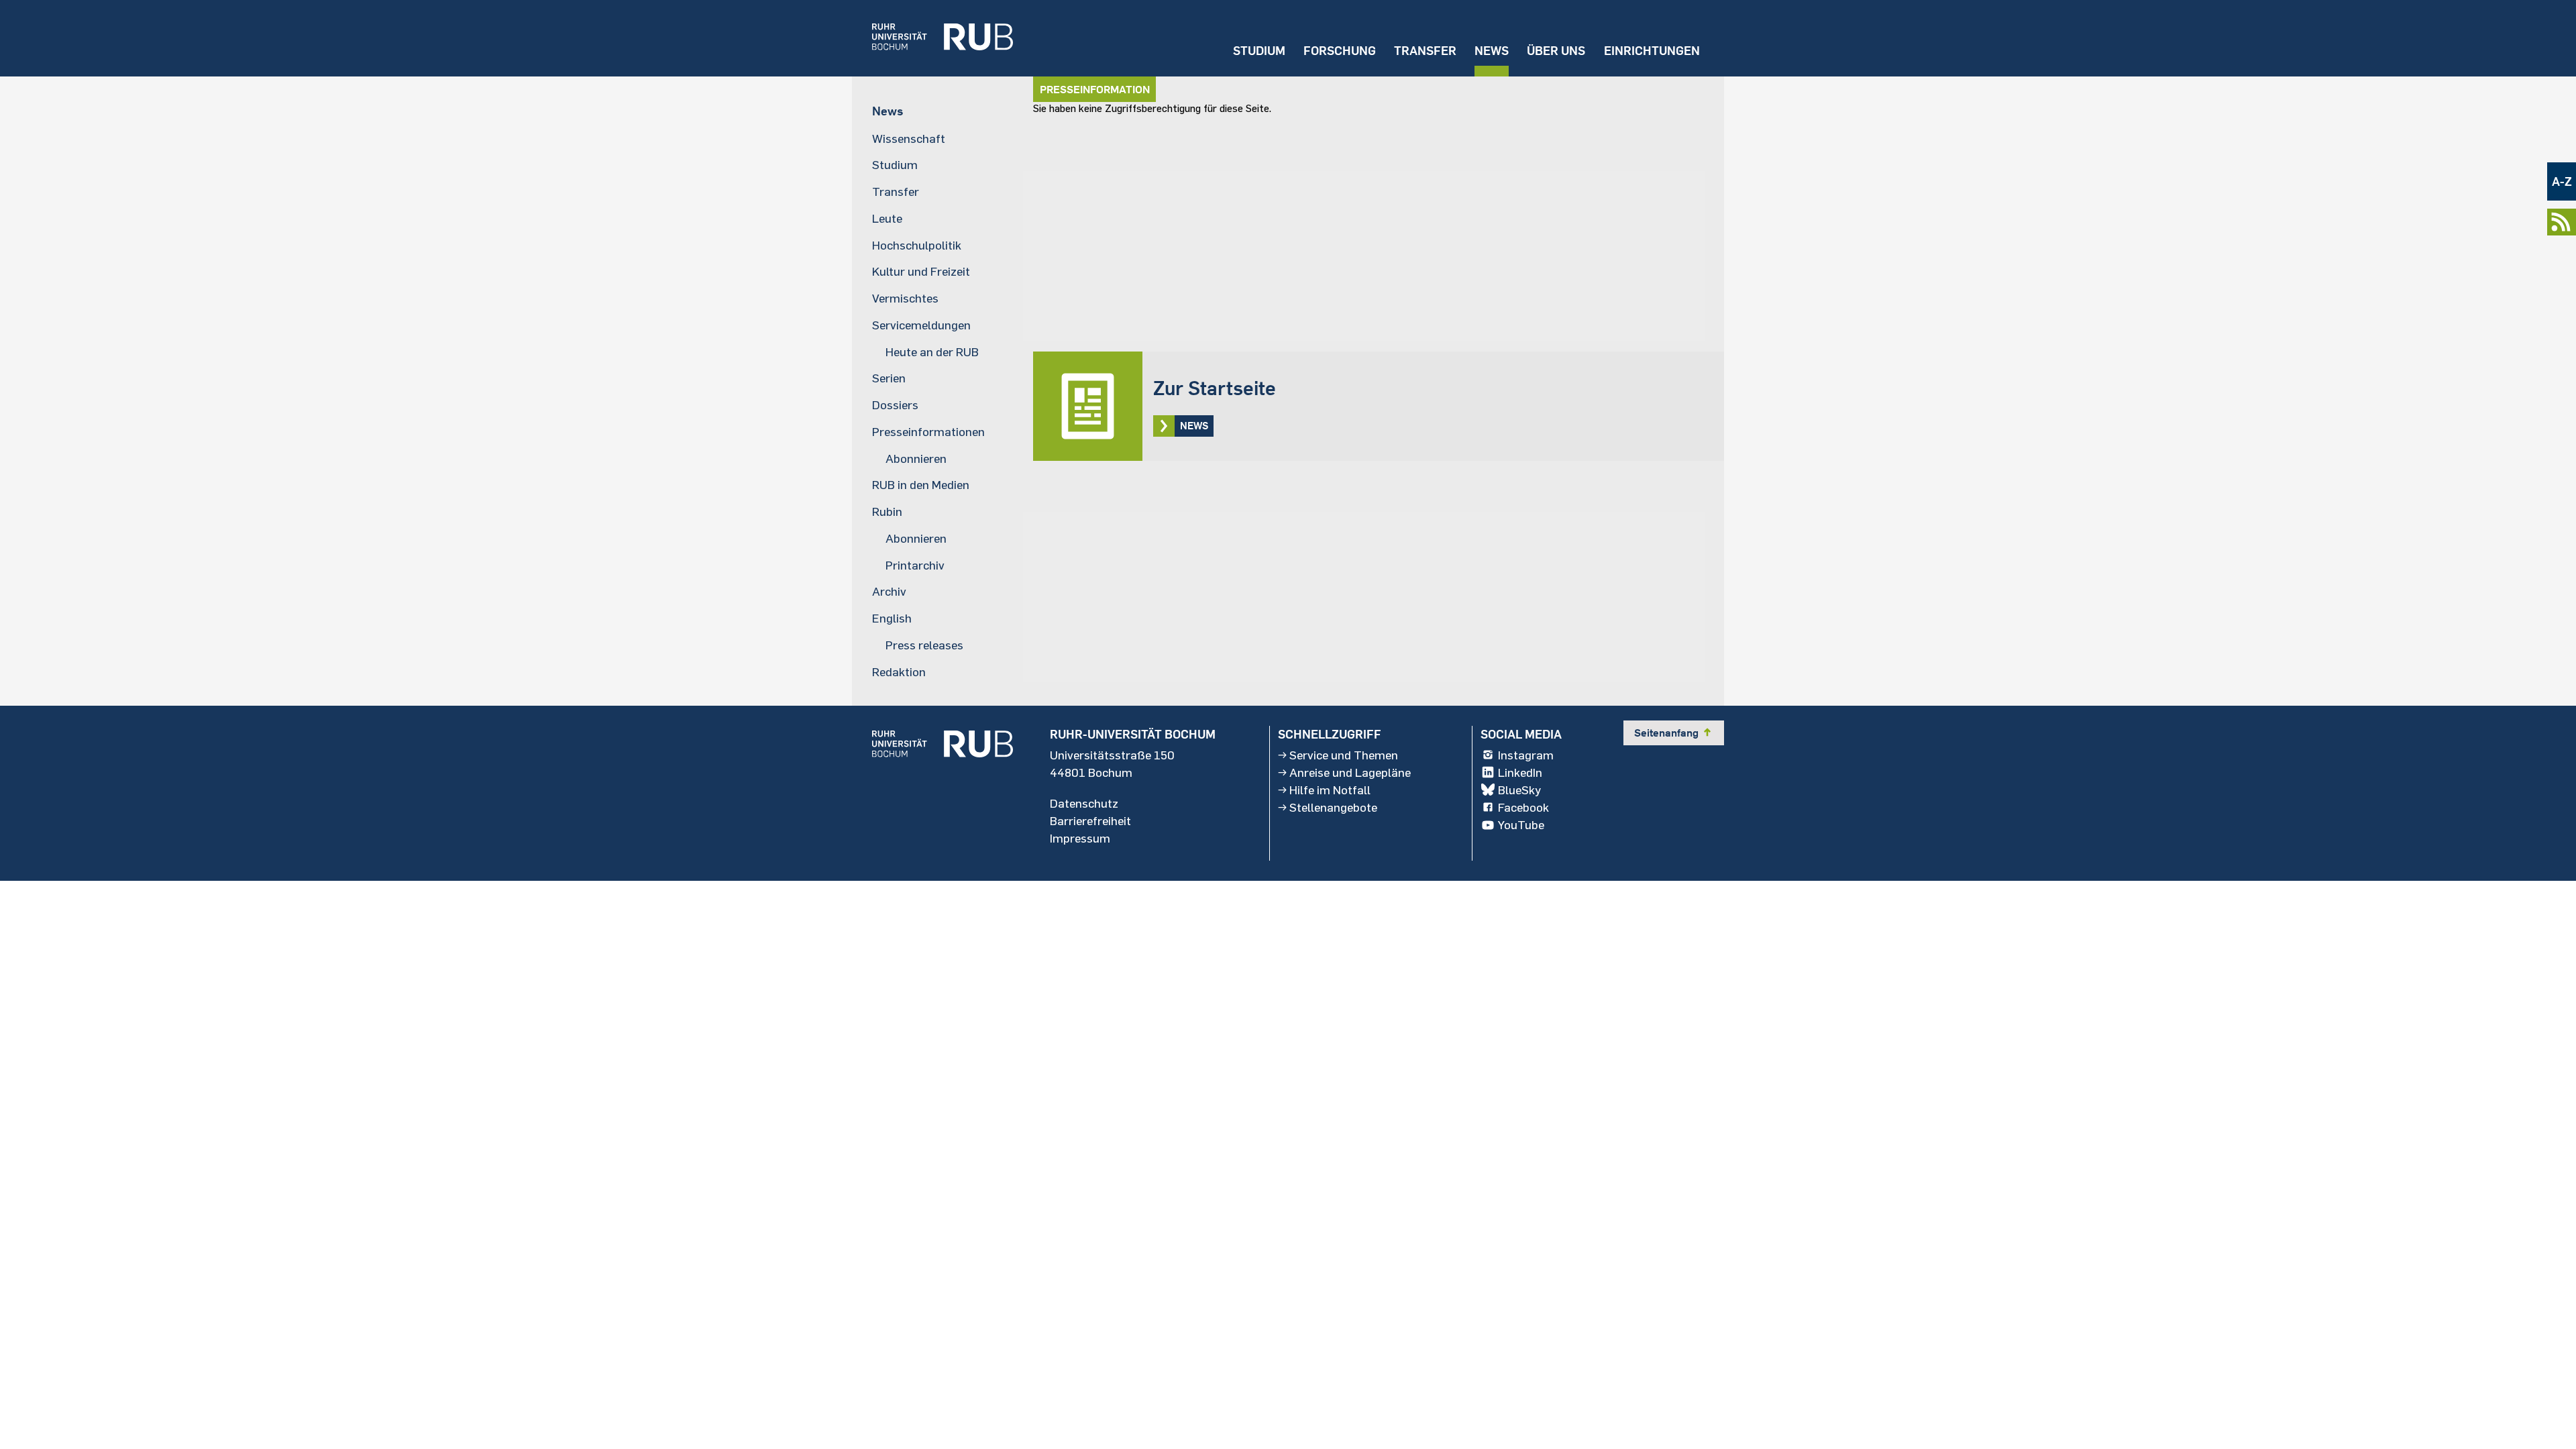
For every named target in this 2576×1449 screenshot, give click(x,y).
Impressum (1080, 838)
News (1492, 51)
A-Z (2562, 181)
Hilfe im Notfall (1330, 790)
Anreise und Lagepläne (1350, 772)
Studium (1259, 51)
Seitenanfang (1674, 733)
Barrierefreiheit (1090, 820)
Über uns (1556, 51)
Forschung (1340, 51)
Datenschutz (1084, 803)
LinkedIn (1520, 772)
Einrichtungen (1652, 51)
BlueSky (1519, 790)
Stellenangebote (1333, 807)
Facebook (1523, 807)
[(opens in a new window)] (932, 38)
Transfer (1425, 51)
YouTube (1521, 824)
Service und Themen (1344, 755)
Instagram (1526, 755)
